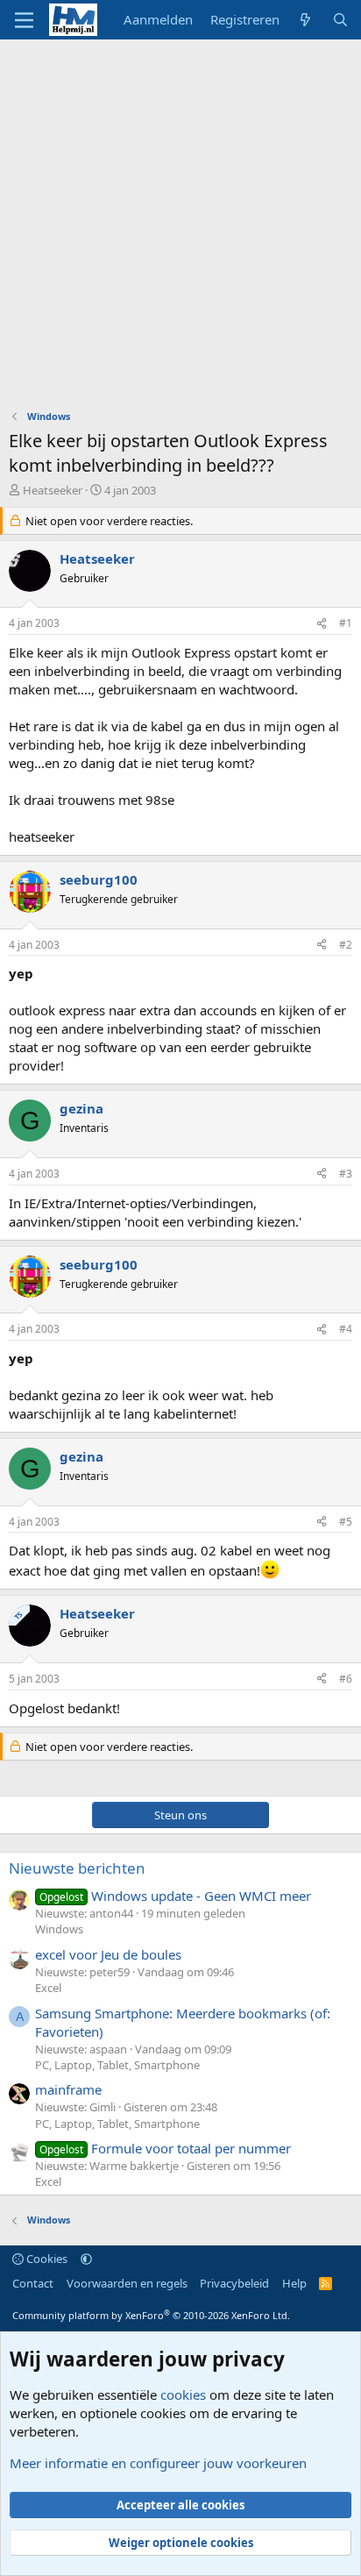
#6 (346, 1679)
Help (294, 2283)
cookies (183, 2395)
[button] (86, 2259)
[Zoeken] (340, 20)
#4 (346, 1329)
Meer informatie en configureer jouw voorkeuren (158, 2463)
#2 (346, 945)
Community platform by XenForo (151, 2315)
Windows (59, 1929)
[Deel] (322, 624)
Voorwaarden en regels (127, 2283)
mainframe (68, 2089)
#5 (346, 1522)
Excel (48, 1988)
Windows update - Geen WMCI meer (175, 1896)
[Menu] (24, 20)
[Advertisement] (180, 229)
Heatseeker (53, 490)
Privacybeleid (234, 2283)
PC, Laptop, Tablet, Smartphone (117, 2065)
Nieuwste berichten (77, 1868)
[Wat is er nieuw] (305, 20)
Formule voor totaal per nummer (165, 2148)
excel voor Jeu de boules (108, 1954)
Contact (33, 2283)
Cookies (46, 2259)
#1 (346, 623)
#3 (346, 1174)
